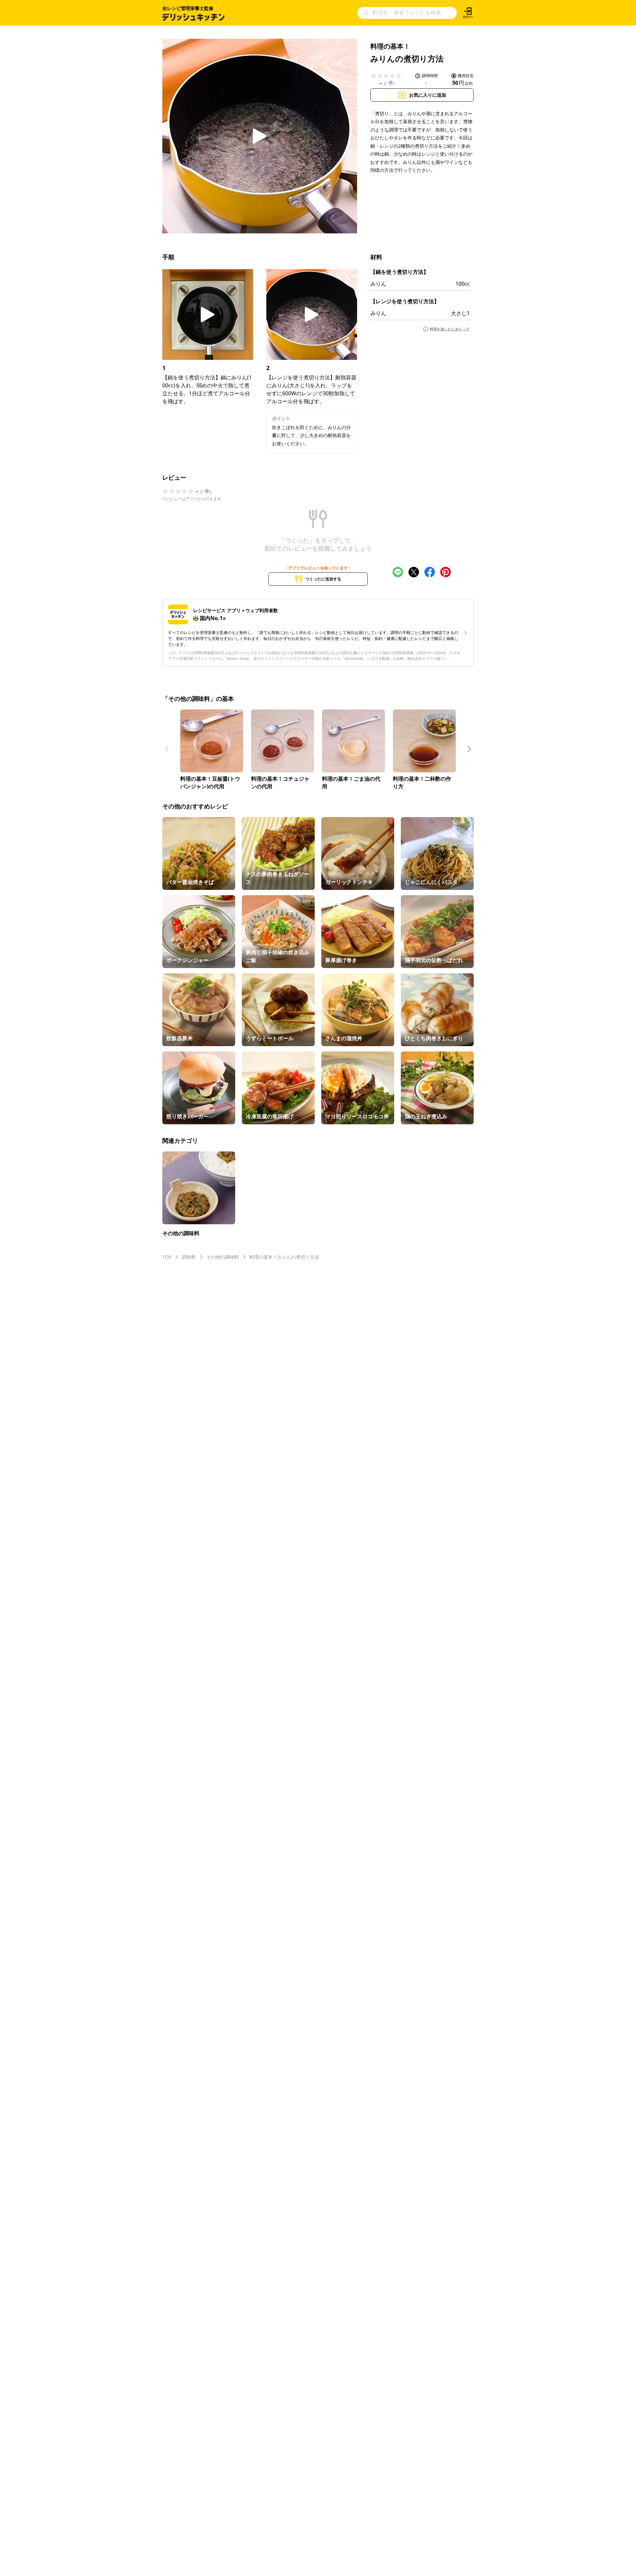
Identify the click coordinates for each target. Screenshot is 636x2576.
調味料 (189, 1257)
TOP (167, 1257)
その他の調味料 (223, 1257)
